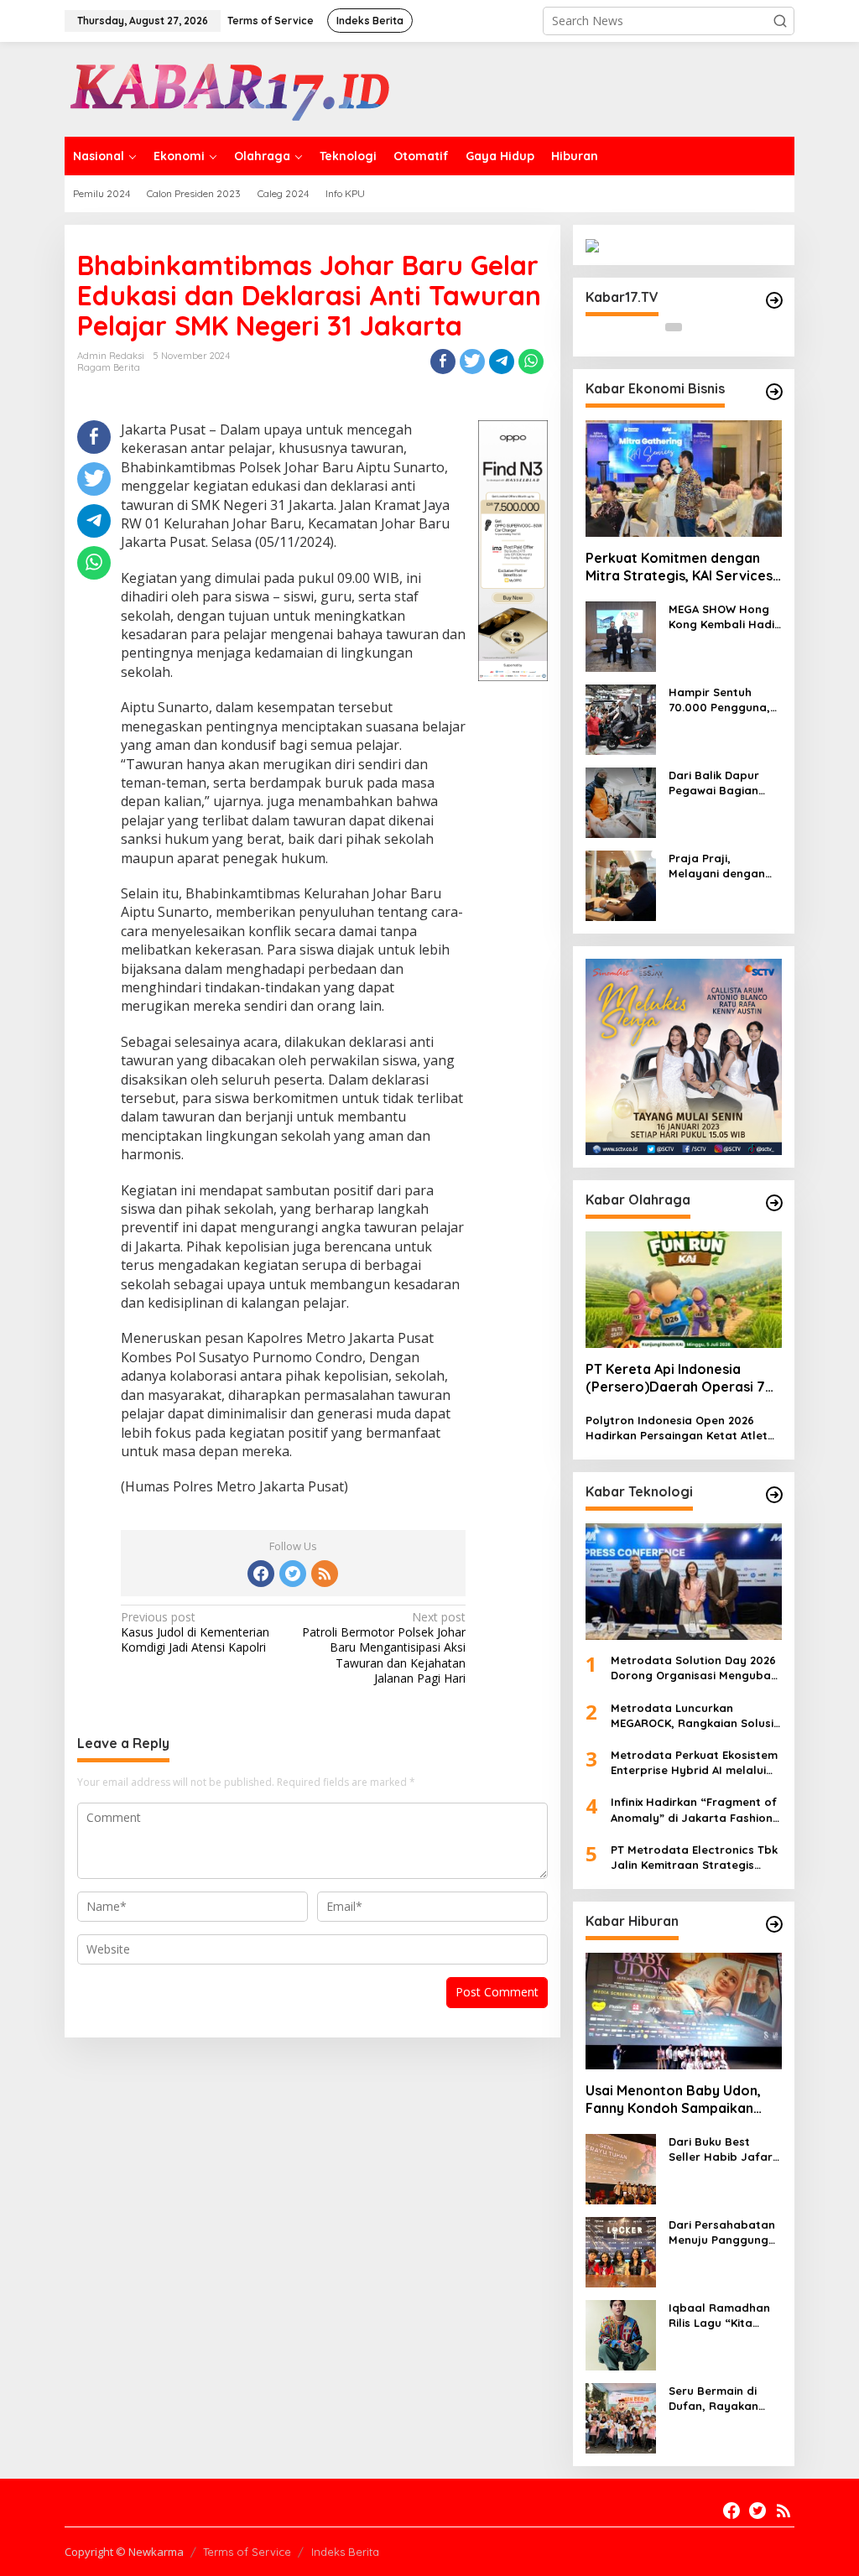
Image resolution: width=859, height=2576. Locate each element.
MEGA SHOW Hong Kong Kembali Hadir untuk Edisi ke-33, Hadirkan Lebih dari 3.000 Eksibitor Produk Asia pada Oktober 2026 (724, 617)
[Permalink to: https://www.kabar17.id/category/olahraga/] (774, 1203)
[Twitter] (293, 1574)
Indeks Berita (345, 2552)
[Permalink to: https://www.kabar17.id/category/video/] (774, 300)
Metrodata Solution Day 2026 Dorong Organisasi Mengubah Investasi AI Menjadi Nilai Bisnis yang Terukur (694, 1668)
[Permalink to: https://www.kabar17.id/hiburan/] (774, 1924)
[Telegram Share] (502, 362)
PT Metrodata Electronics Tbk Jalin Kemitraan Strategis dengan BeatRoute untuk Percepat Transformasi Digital (695, 1858)
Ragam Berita (109, 367)
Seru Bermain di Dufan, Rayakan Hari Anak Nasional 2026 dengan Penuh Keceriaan (723, 2399)
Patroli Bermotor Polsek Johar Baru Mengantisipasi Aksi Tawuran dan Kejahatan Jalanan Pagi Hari (384, 1648)
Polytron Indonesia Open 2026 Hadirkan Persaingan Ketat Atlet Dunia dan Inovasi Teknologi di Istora (677, 1428)
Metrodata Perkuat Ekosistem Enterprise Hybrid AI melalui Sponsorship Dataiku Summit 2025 (694, 1763)
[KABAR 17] (232, 88)
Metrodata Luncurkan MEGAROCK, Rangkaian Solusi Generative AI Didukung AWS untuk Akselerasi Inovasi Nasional (692, 1716)
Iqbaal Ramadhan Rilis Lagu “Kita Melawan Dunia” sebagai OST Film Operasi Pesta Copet (719, 2316)
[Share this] (443, 362)
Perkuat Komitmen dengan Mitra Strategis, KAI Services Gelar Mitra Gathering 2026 (679, 567)
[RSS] (325, 1574)
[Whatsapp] (531, 362)
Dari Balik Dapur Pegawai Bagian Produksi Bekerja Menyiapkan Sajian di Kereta (721, 783)
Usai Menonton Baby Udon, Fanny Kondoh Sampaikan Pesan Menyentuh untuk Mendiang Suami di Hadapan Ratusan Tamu (677, 2100)
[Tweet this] (472, 362)
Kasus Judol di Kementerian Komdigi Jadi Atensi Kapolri (195, 1632)
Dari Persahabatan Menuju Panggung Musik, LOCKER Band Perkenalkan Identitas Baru (724, 2233)
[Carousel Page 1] (674, 327)
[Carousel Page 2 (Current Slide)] (694, 327)
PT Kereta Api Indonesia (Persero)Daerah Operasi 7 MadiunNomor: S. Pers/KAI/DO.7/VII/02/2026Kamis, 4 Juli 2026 (682, 1378)
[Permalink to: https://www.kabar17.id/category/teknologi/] (774, 1495)
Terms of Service (247, 2552)
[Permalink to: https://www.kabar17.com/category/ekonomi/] (774, 392)
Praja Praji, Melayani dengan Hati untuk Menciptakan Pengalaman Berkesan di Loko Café (717, 866)
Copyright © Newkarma (124, 2552)
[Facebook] (261, 1574)
